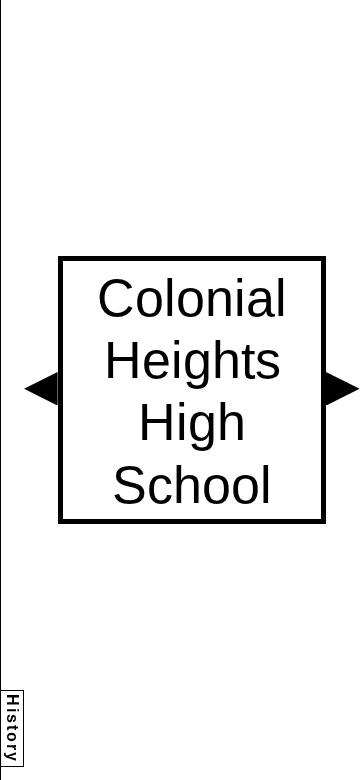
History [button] (12, 728)
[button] (41, 389)
